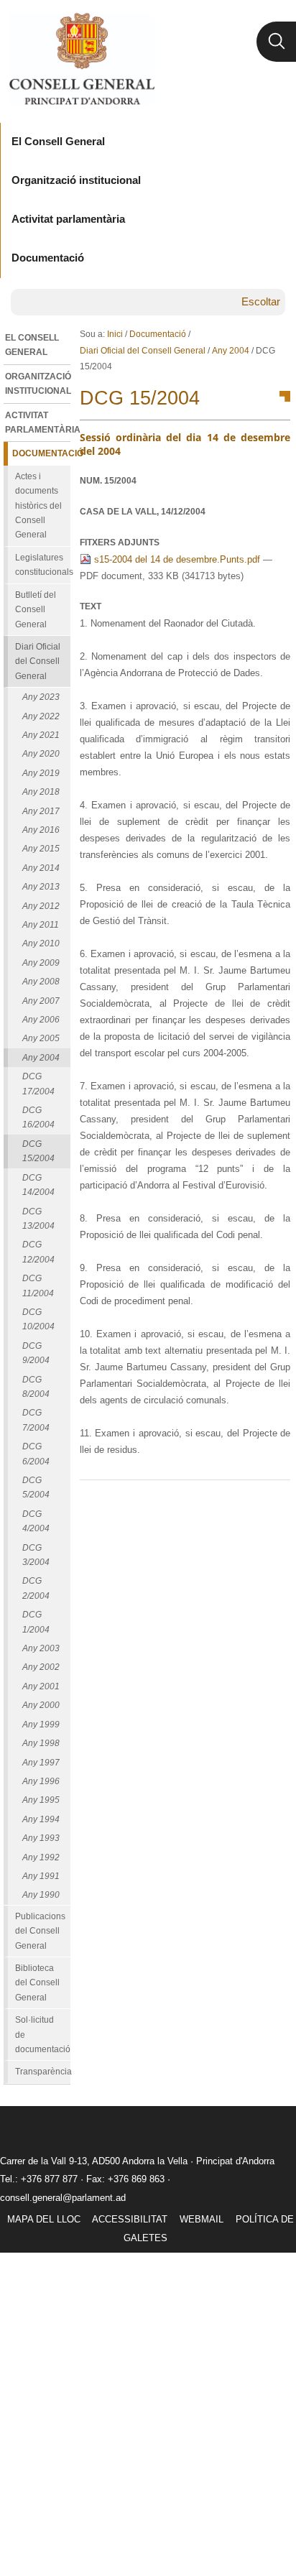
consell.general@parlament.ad (63, 2198)
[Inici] (82, 59)
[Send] (276, 1503)
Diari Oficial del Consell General (143, 351)
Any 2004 (231, 351)
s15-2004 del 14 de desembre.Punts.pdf (177, 559)
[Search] (276, 42)
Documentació (158, 334)
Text (91, 606)
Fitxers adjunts (120, 543)
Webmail (202, 2219)
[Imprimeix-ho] (233, 1503)
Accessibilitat (130, 2219)
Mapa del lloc (44, 2219)
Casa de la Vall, (143, 512)
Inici (115, 334)
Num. (108, 481)
